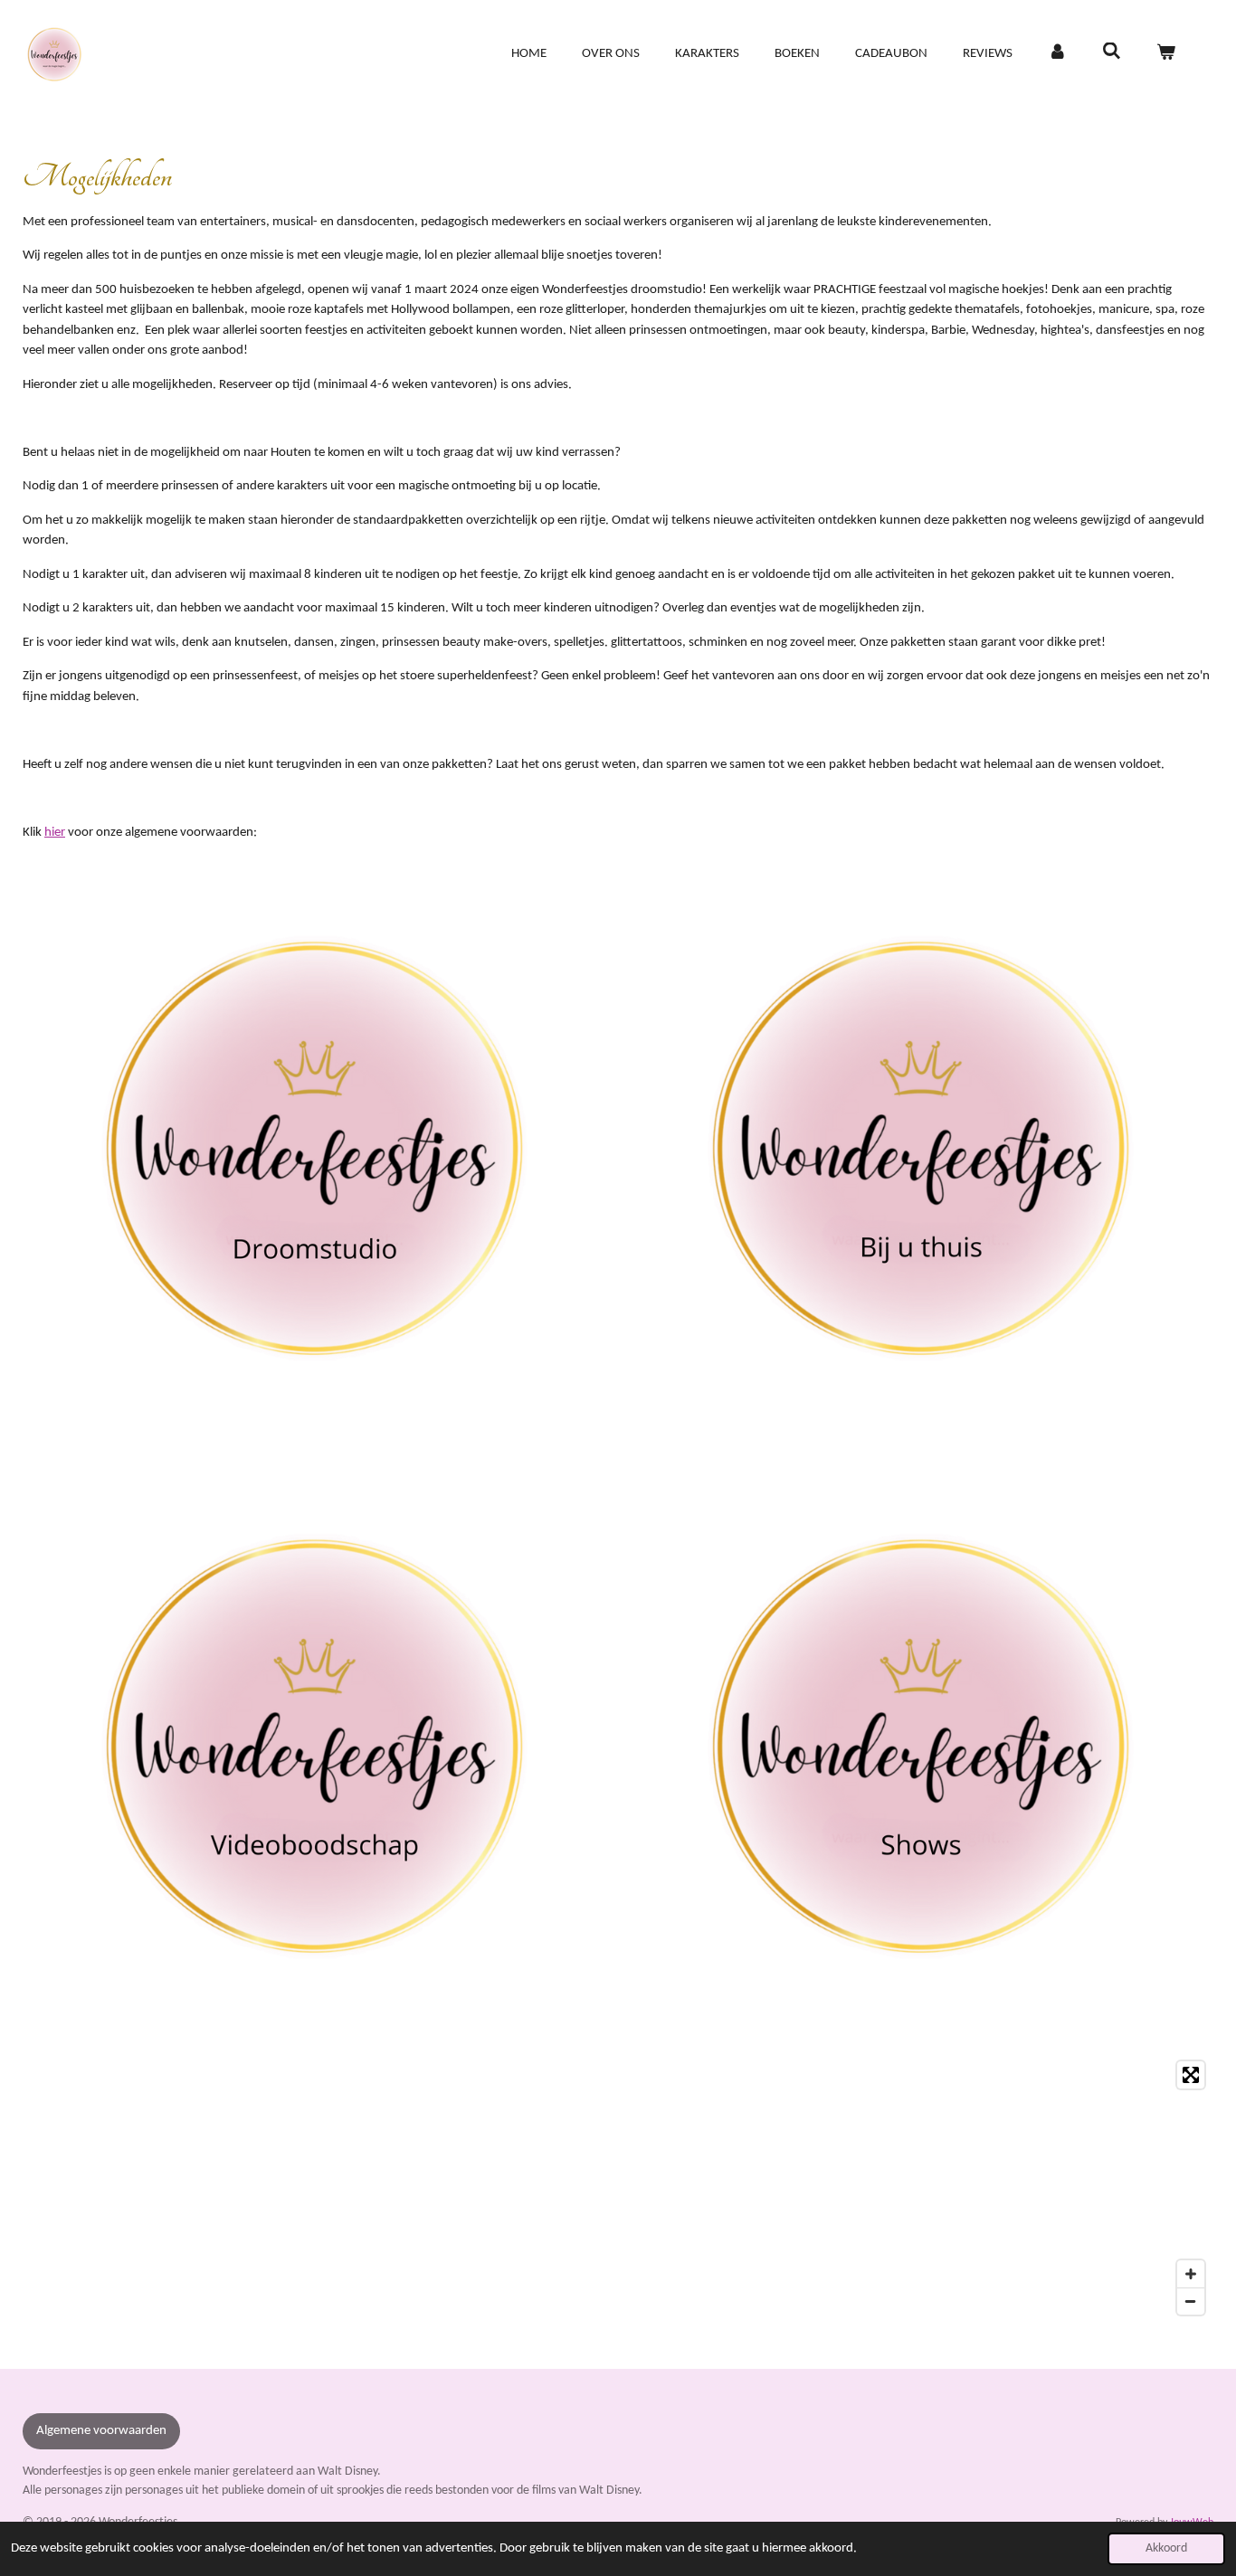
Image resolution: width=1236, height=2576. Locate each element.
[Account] (1057, 55)
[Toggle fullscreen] (1191, 2075)
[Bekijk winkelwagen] (1166, 55)
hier (55, 833)
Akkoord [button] (1166, 2548)
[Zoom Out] (1191, 2301)
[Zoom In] (1191, 2274)
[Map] (618, 2188)
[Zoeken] (1112, 53)
